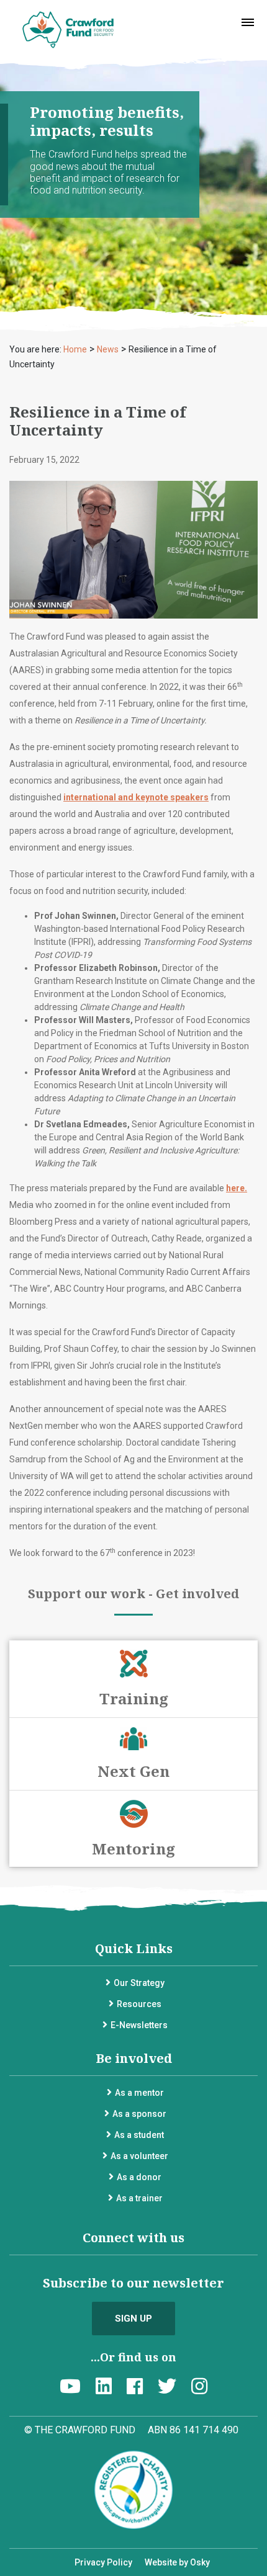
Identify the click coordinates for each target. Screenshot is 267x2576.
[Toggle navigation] (248, 22)
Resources (139, 2004)
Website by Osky (177, 2562)
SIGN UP (133, 2319)
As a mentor (139, 2093)
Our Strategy (139, 1983)
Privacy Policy (103, 2562)
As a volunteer (139, 2156)
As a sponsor (139, 2114)
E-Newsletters (139, 2025)
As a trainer (139, 2198)
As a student (139, 2135)
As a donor (139, 2177)
